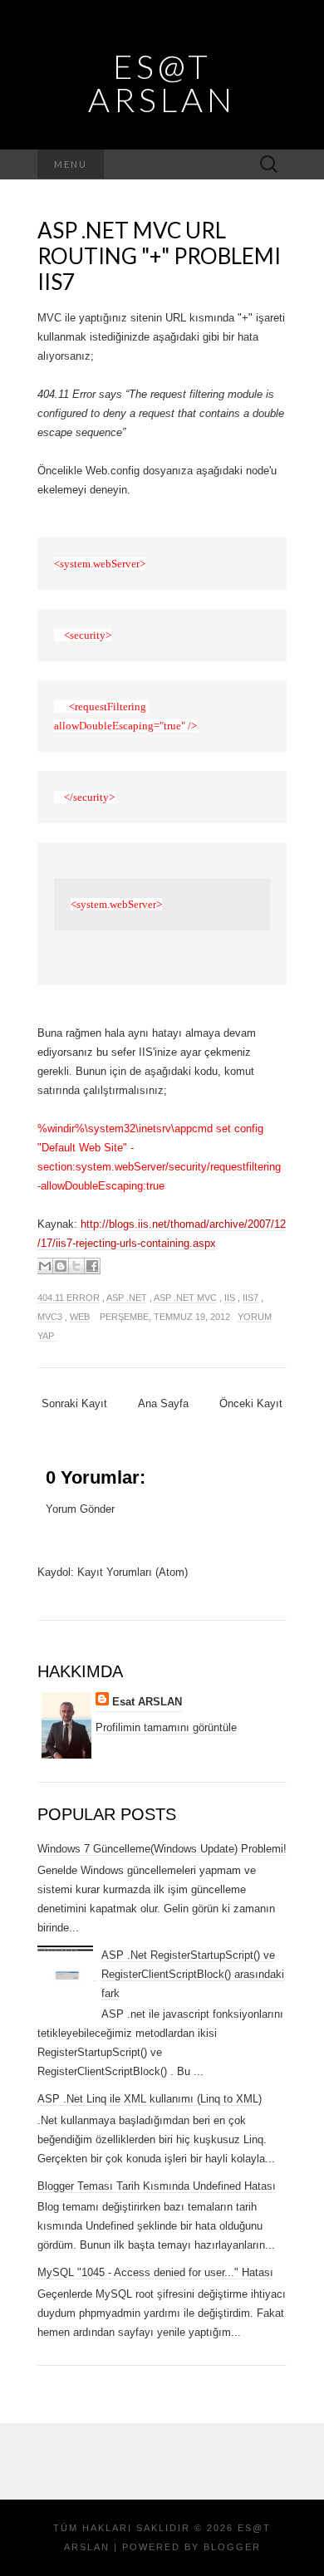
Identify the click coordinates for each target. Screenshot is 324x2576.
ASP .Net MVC (185, 1298)
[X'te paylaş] (76, 1266)
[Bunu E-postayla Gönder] (45, 1266)
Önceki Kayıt (251, 1403)
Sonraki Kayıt (74, 1403)
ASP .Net (127, 1298)
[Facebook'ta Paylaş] (92, 1266)
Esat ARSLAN (147, 1702)
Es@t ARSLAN (162, 83)
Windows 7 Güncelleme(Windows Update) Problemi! (162, 1849)
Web (80, 1317)
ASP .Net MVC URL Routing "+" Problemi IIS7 (159, 256)
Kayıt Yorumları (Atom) (133, 1572)
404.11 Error (69, 1298)
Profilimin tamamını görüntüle (166, 1727)
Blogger (232, 2547)
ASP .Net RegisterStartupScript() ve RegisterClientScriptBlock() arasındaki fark (193, 1974)
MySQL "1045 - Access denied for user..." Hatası (155, 2272)
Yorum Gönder (80, 1509)
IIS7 (250, 1298)
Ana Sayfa (163, 1403)
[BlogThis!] (61, 1266)
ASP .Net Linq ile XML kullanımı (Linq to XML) (150, 2099)
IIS (230, 1298)
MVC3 (50, 1317)
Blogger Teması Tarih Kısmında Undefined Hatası (157, 2186)
